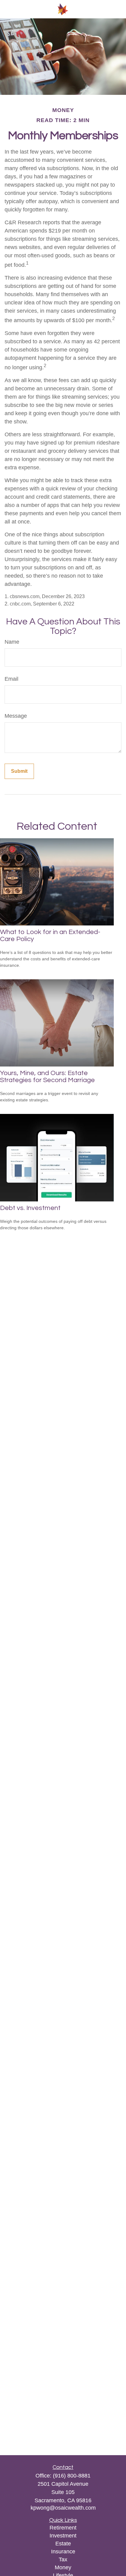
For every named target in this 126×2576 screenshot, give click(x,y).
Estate (63, 2544)
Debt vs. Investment (30, 1208)
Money (63, 2567)
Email (11, 679)
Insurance (63, 2552)
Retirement (63, 2528)
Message (16, 716)
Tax (63, 2559)
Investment (63, 2536)
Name (12, 642)
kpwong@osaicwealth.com (63, 2508)
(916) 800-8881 (72, 2476)
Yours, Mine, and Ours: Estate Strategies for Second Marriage (47, 1077)
